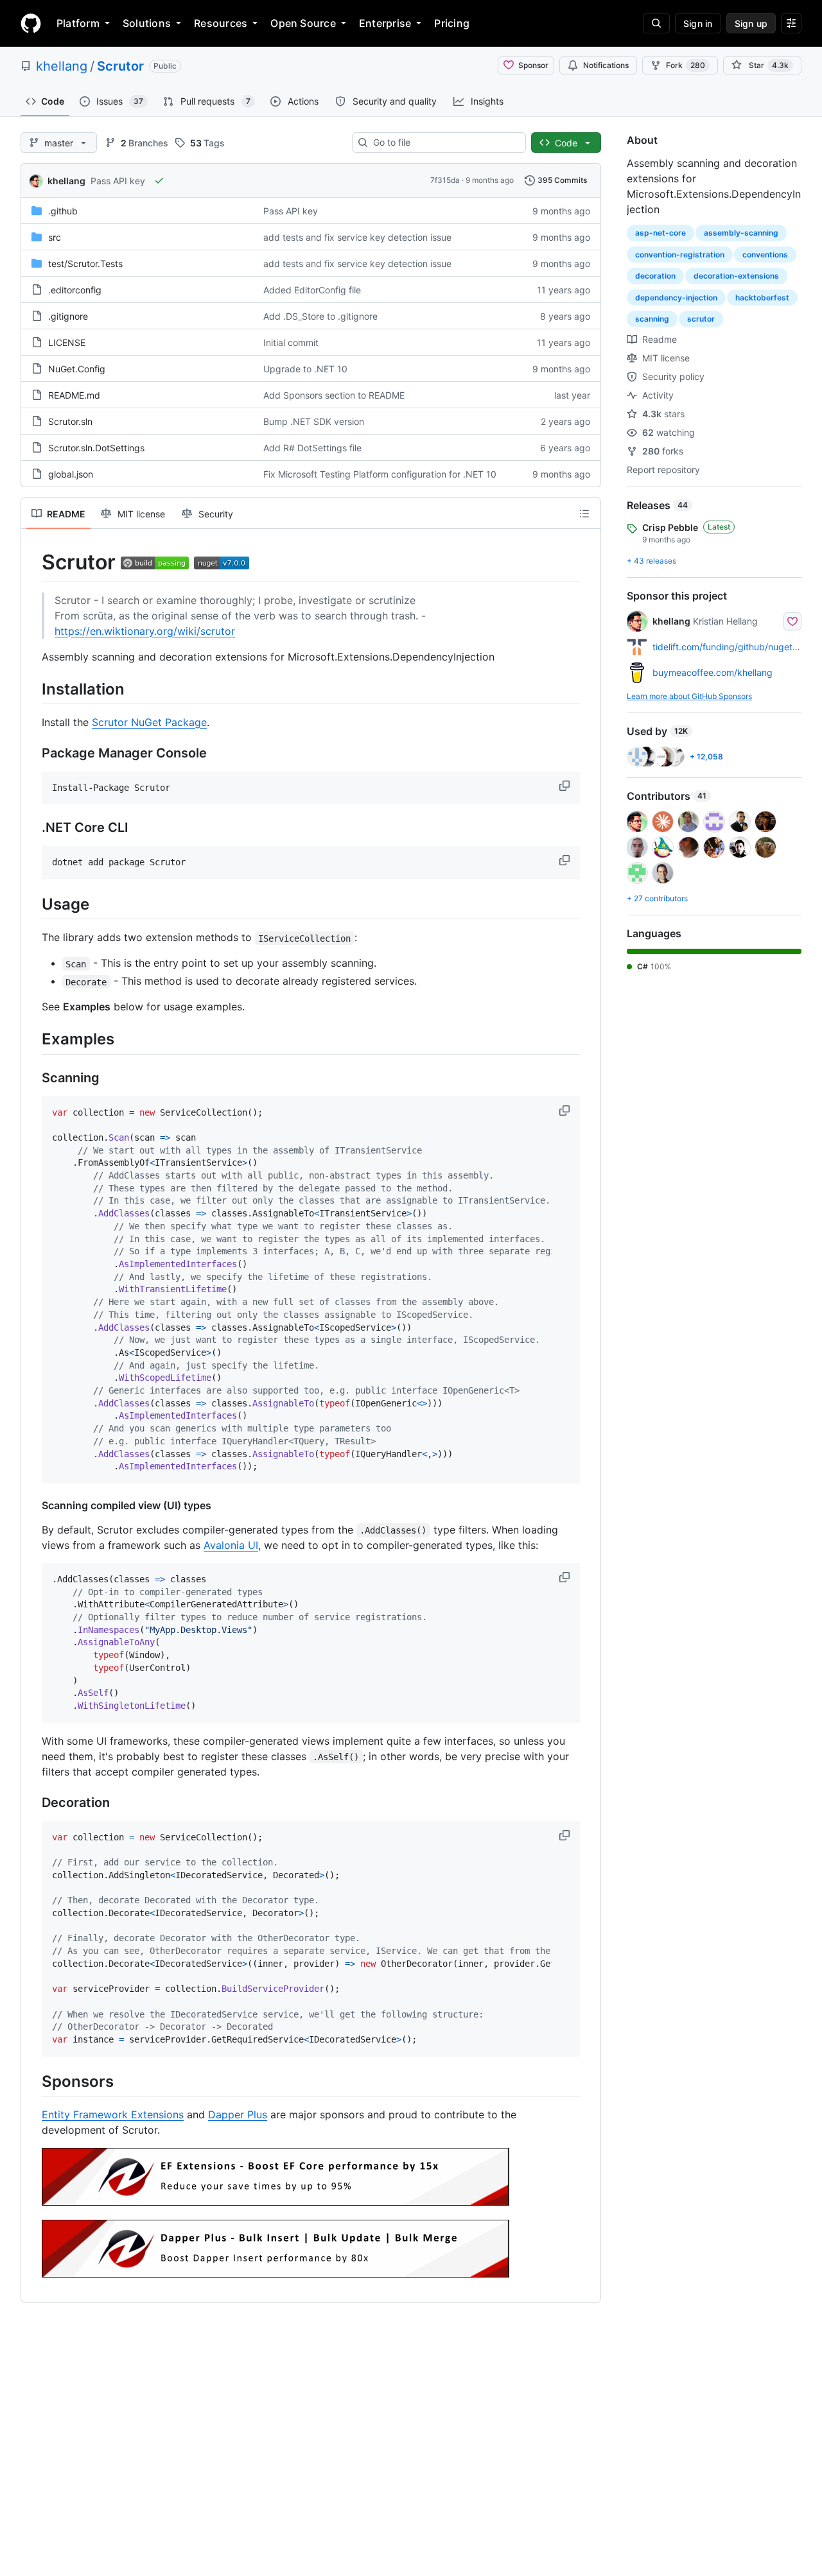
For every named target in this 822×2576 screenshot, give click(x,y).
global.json (71, 474)
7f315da (445, 180)
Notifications (606, 65)
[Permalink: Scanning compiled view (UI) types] (33, 1505)
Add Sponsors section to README (334, 395)
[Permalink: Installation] (33, 689)
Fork (686, 65)
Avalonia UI (231, 1545)
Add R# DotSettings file (312, 448)
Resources (221, 23)
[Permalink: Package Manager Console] (33, 753)
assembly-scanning (741, 233)
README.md (74, 395)
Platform (78, 23)
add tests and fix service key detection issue (357, 237)
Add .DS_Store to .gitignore (320, 316)
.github (63, 211)
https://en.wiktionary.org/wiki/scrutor (145, 631)
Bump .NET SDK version (314, 421)
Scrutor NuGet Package (149, 722)
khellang (62, 66)
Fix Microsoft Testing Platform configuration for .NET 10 (380, 474)
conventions (765, 255)
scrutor (701, 319)
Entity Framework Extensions (113, 2114)
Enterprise (385, 23)
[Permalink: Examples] (33, 1039)
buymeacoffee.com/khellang (713, 672)
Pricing (452, 23)
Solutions (147, 23)
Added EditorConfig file (312, 290)
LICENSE (67, 342)
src (55, 237)
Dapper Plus (238, 2114)
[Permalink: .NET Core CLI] (33, 828)
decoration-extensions (736, 276)
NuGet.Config (77, 369)
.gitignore (68, 316)
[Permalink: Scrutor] (33, 562)
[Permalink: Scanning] (33, 1078)
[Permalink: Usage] (33, 904)
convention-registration (680, 255)
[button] (566, 786)
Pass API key (118, 181)
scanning (652, 319)
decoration (655, 276)
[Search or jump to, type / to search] (656, 23)
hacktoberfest (762, 298)
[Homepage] (31, 23)
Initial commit (291, 342)
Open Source (303, 23)
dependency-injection (676, 298)
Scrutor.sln (70, 421)
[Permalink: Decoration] (33, 1802)
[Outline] (584, 514)
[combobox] (444, 143)
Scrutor (120, 66)
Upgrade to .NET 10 (305, 369)
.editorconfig (75, 290)
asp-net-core (660, 233)
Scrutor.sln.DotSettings (96, 448)
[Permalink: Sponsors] (33, 2081)
